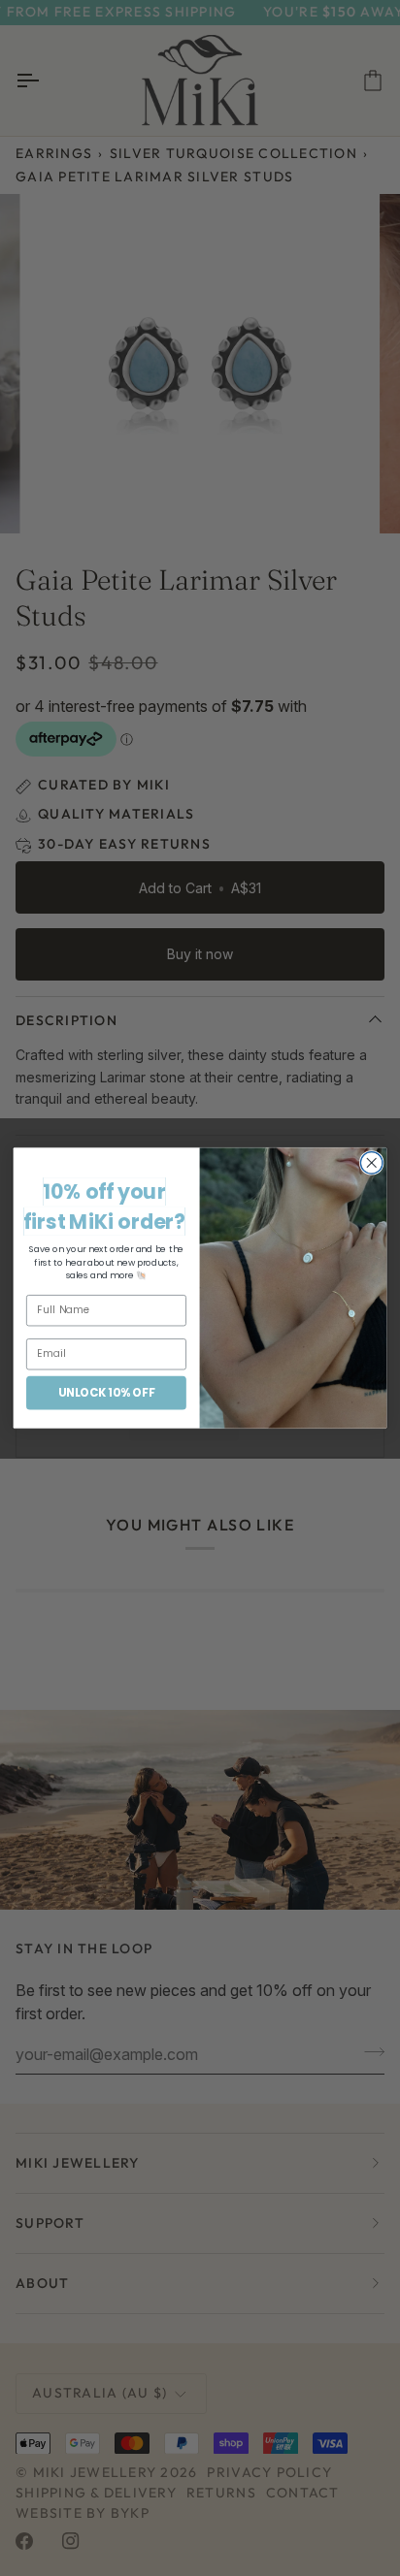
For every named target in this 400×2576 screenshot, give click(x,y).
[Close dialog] (371, 1163)
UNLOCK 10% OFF (106, 1392)
